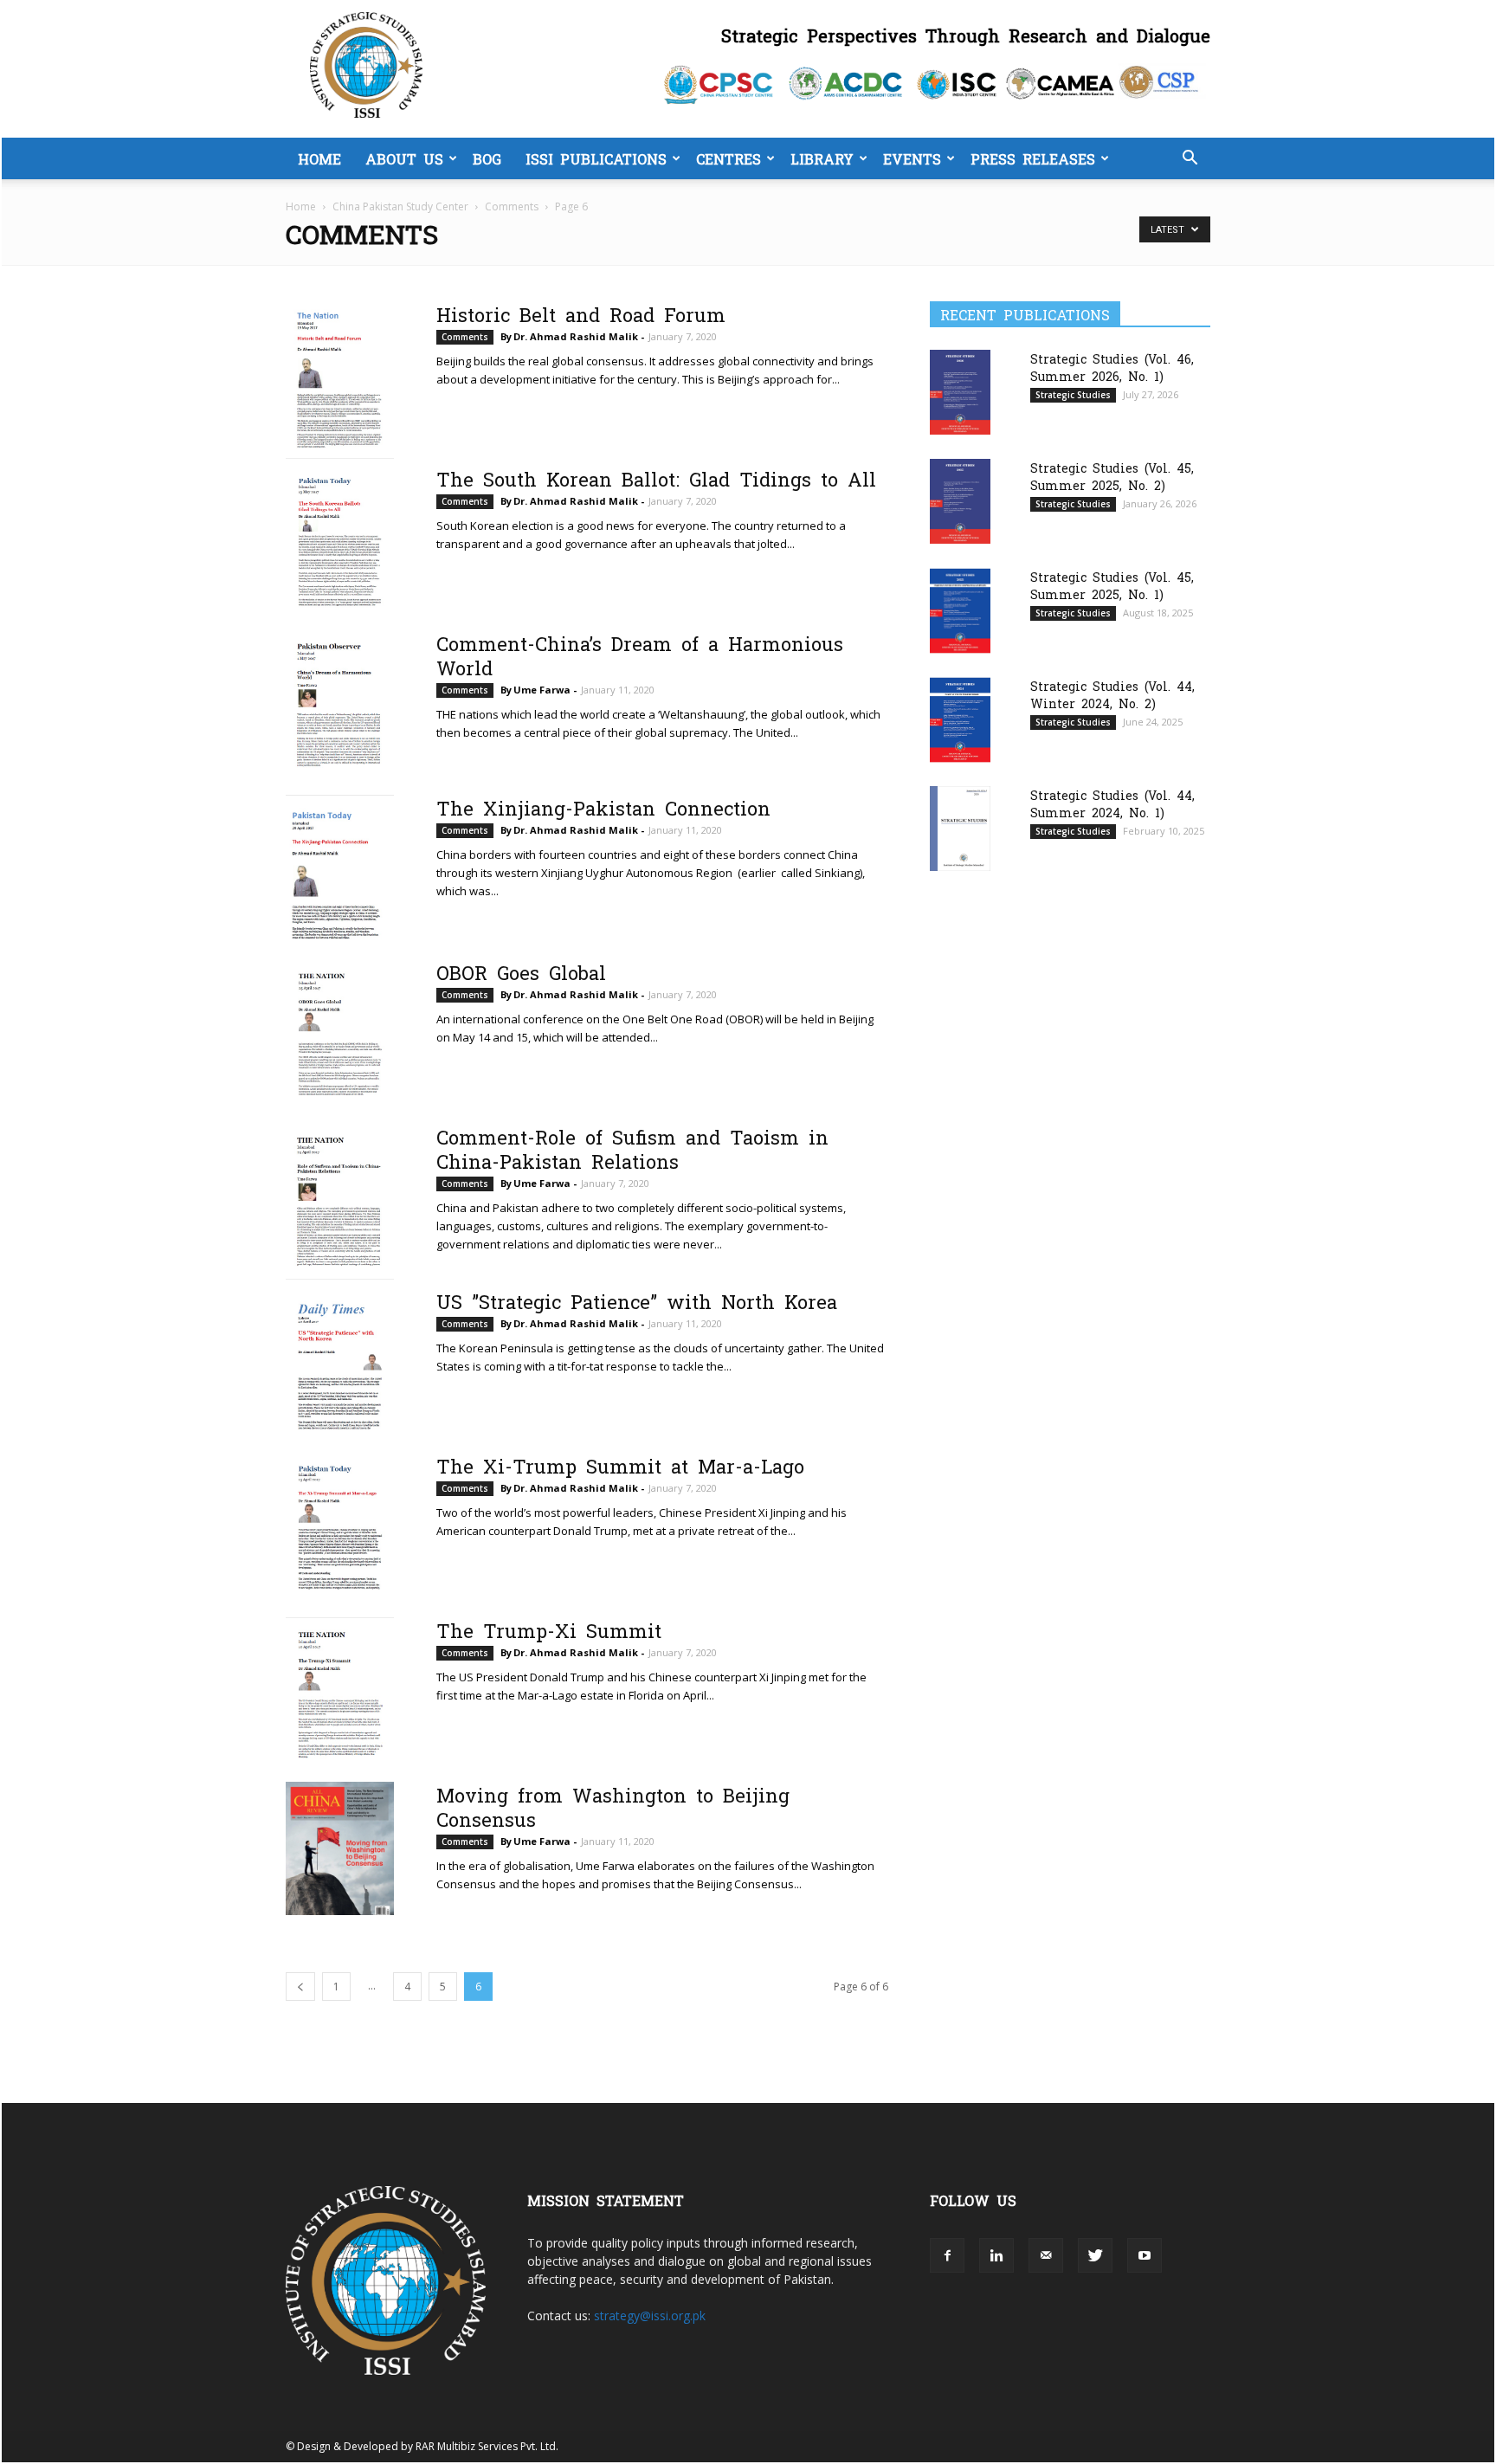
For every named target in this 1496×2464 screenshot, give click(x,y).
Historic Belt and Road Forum (581, 313)
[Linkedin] (996, 2255)
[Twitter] (1095, 2255)
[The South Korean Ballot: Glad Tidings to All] (340, 543)
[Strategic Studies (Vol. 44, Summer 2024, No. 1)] (960, 828)
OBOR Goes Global (521, 971)
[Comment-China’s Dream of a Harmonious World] (340, 707)
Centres (729, 158)
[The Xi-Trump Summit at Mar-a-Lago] (340, 1529)
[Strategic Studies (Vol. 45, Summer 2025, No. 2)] (960, 501)
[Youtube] (1145, 2255)
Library (822, 158)
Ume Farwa (542, 690)
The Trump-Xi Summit (549, 1629)
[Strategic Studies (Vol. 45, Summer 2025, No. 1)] (960, 611)
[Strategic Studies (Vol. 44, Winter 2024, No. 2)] (960, 720)
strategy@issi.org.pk (650, 2316)
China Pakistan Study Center (400, 206)
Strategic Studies (1073, 395)
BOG (487, 158)
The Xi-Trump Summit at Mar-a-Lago (620, 1465)
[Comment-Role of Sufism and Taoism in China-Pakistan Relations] (340, 1202)
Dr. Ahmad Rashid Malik (576, 336)
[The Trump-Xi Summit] (340, 1694)
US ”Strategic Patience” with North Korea (637, 1300)
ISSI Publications (596, 158)
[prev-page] (300, 1987)
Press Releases (1033, 158)
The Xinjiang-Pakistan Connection (603, 807)
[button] (1190, 160)
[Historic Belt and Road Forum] (340, 380)
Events (912, 158)
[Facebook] (947, 2255)
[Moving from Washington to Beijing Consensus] (340, 1848)
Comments (512, 206)
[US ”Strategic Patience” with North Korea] (340, 1365)
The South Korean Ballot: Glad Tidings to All (656, 478)
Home (319, 158)
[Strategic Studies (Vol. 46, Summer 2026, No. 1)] (960, 392)
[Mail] (1046, 2255)
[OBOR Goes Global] (340, 1036)
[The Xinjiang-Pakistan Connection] (340, 877)
